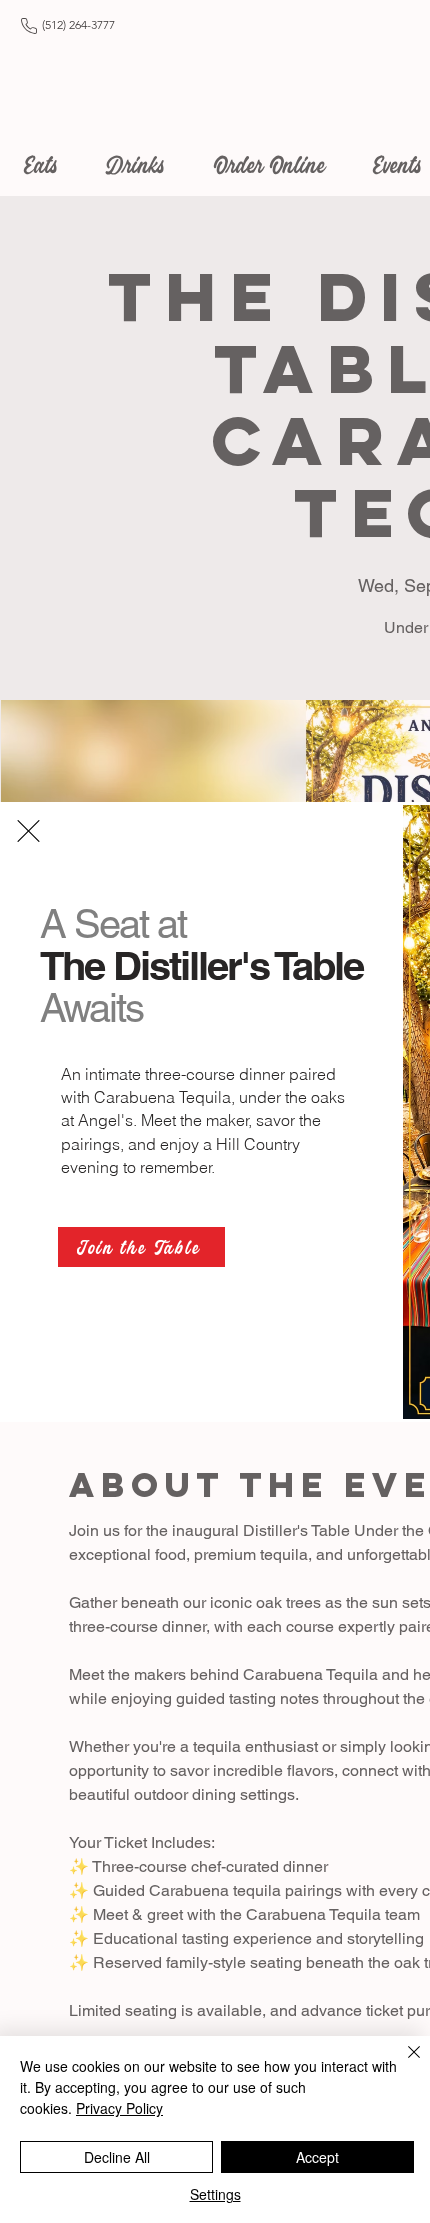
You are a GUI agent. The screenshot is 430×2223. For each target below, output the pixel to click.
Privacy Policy (119, 2108)
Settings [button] (215, 2194)
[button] (28, 831)
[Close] (402, 2064)
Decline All (117, 2157)
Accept (317, 2157)
